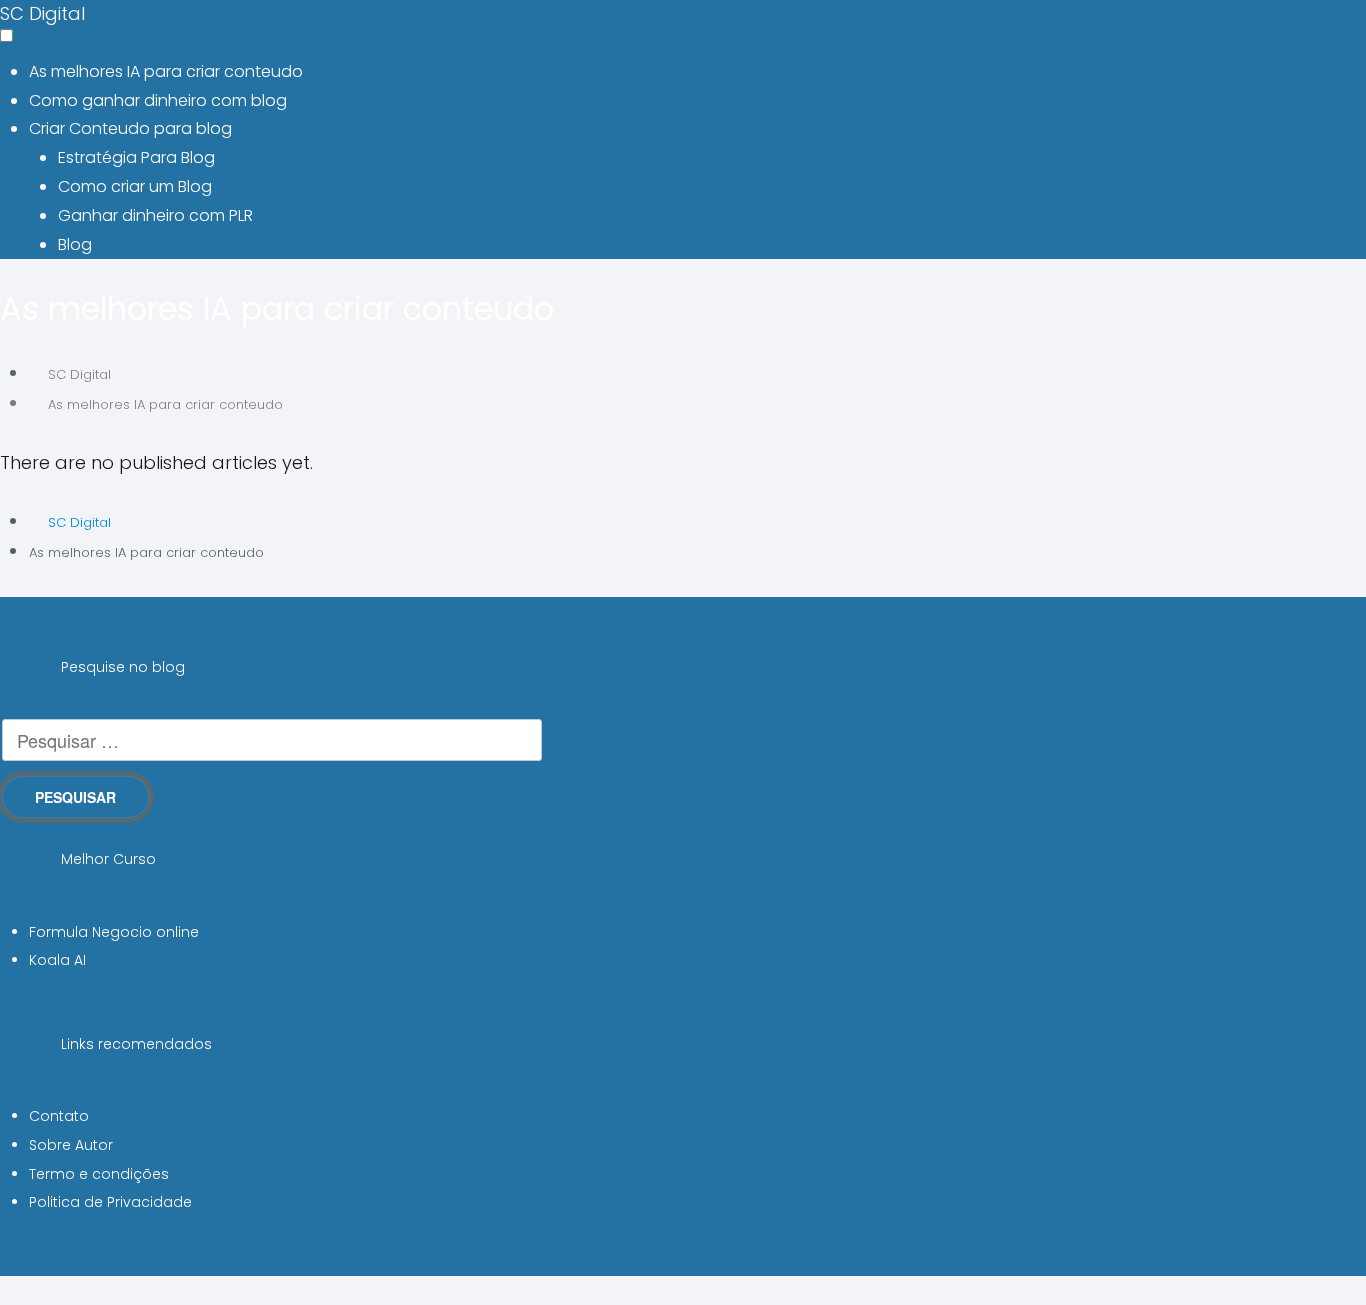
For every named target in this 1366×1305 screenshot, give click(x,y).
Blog (75, 244)
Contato (59, 1116)
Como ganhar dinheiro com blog (158, 100)
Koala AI (57, 960)
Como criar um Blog (135, 186)
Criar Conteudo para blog (130, 128)
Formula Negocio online (114, 932)
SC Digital (42, 13)
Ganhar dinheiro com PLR (155, 215)
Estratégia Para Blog (136, 157)
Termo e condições (99, 1174)
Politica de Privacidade (110, 1202)
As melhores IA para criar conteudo (166, 71)
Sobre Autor (71, 1145)
